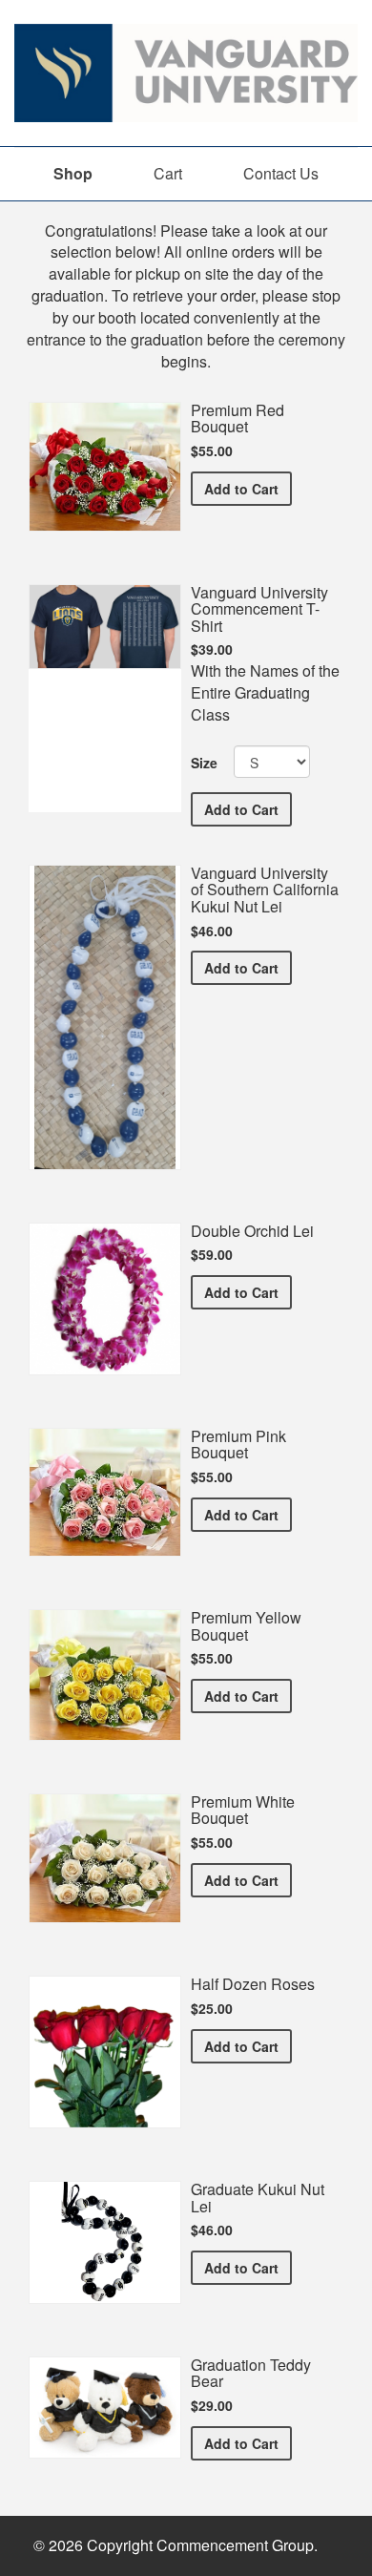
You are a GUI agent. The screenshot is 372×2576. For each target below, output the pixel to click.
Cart (168, 173)
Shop (73, 173)
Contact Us (281, 173)
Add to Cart (248, 488)
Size (204, 763)
